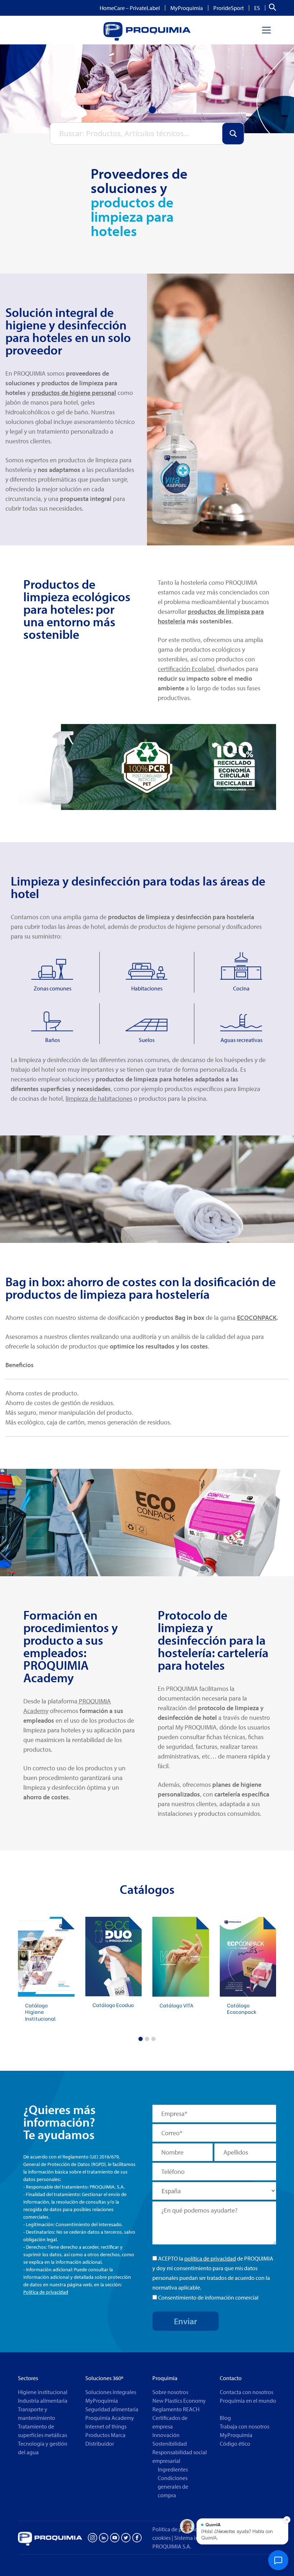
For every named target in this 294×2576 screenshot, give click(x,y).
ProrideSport (229, 8)
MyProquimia (187, 8)
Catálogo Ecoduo (113, 2005)
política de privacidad (210, 2258)
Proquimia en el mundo (248, 2401)
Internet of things (106, 2426)
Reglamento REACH (176, 2409)
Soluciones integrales (111, 2392)
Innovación (166, 2435)
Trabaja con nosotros (245, 2426)
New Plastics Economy (179, 2401)
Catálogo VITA (177, 2005)
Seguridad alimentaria (112, 2409)
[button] (141, 2039)
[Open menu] (266, 30)
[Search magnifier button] (233, 134)
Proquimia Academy (110, 2418)
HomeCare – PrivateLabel (130, 8)
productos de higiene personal (74, 393)
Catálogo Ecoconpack (242, 2008)
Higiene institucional (43, 2392)
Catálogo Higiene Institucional (40, 2012)
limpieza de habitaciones (99, 1098)
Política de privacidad (46, 2292)
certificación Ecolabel (186, 669)
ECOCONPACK (257, 1318)
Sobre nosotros (170, 2392)
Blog (225, 2418)
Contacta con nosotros (246, 2392)
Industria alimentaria (43, 2401)
